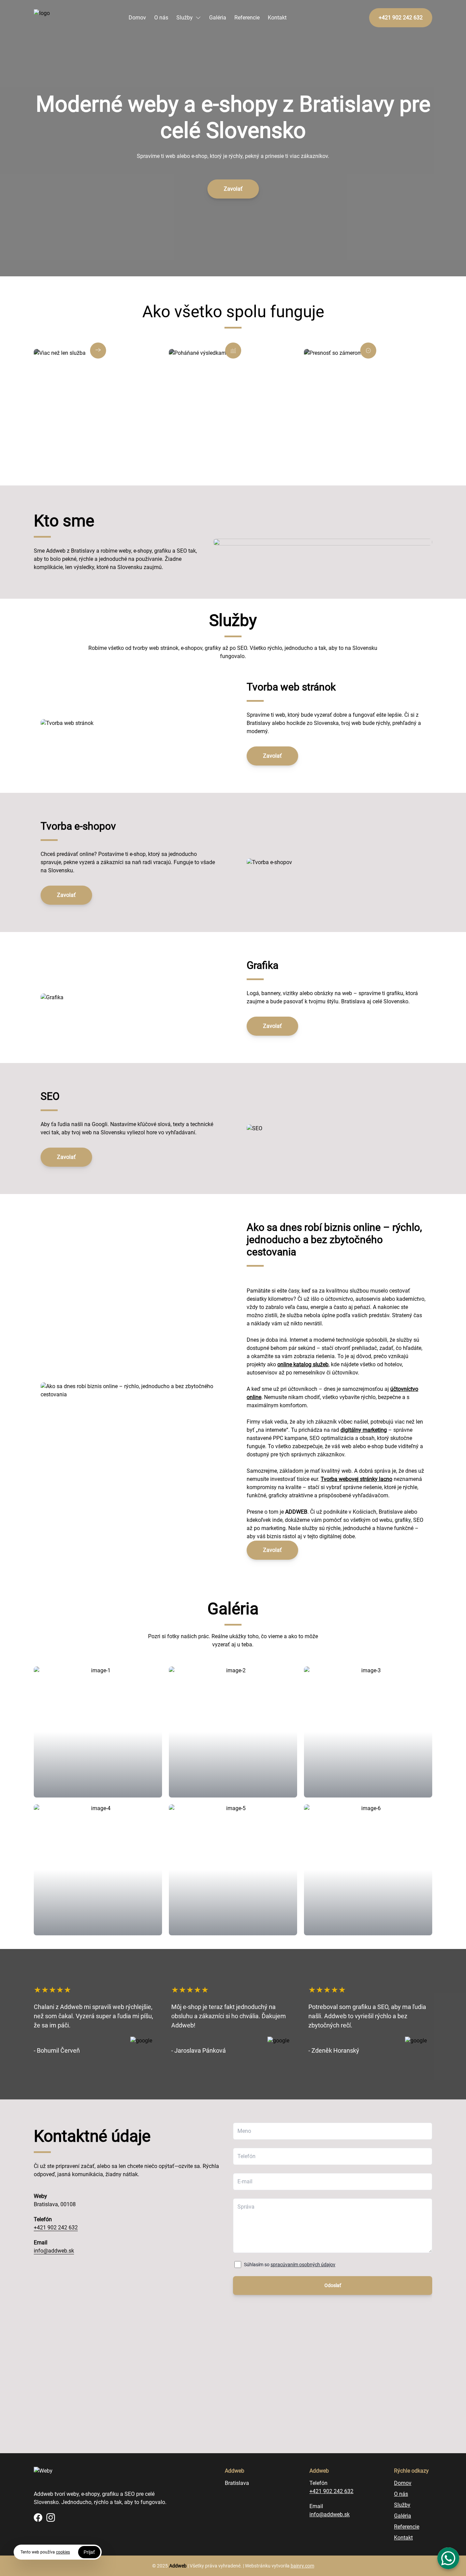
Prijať (89, 2552)
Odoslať (333, 2285)
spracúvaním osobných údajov (303, 2265)
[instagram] (51, 2517)
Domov (137, 18)
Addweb (178, 2566)
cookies (63, 2552)
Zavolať (233, 189)
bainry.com (302, 2566)
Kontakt (277, 18)
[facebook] (38, 2517)
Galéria (218, 18)
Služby (185, 18)
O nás (161, 18)
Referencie (247, 18)
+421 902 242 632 (56, 2228)
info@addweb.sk (54, 2251)
